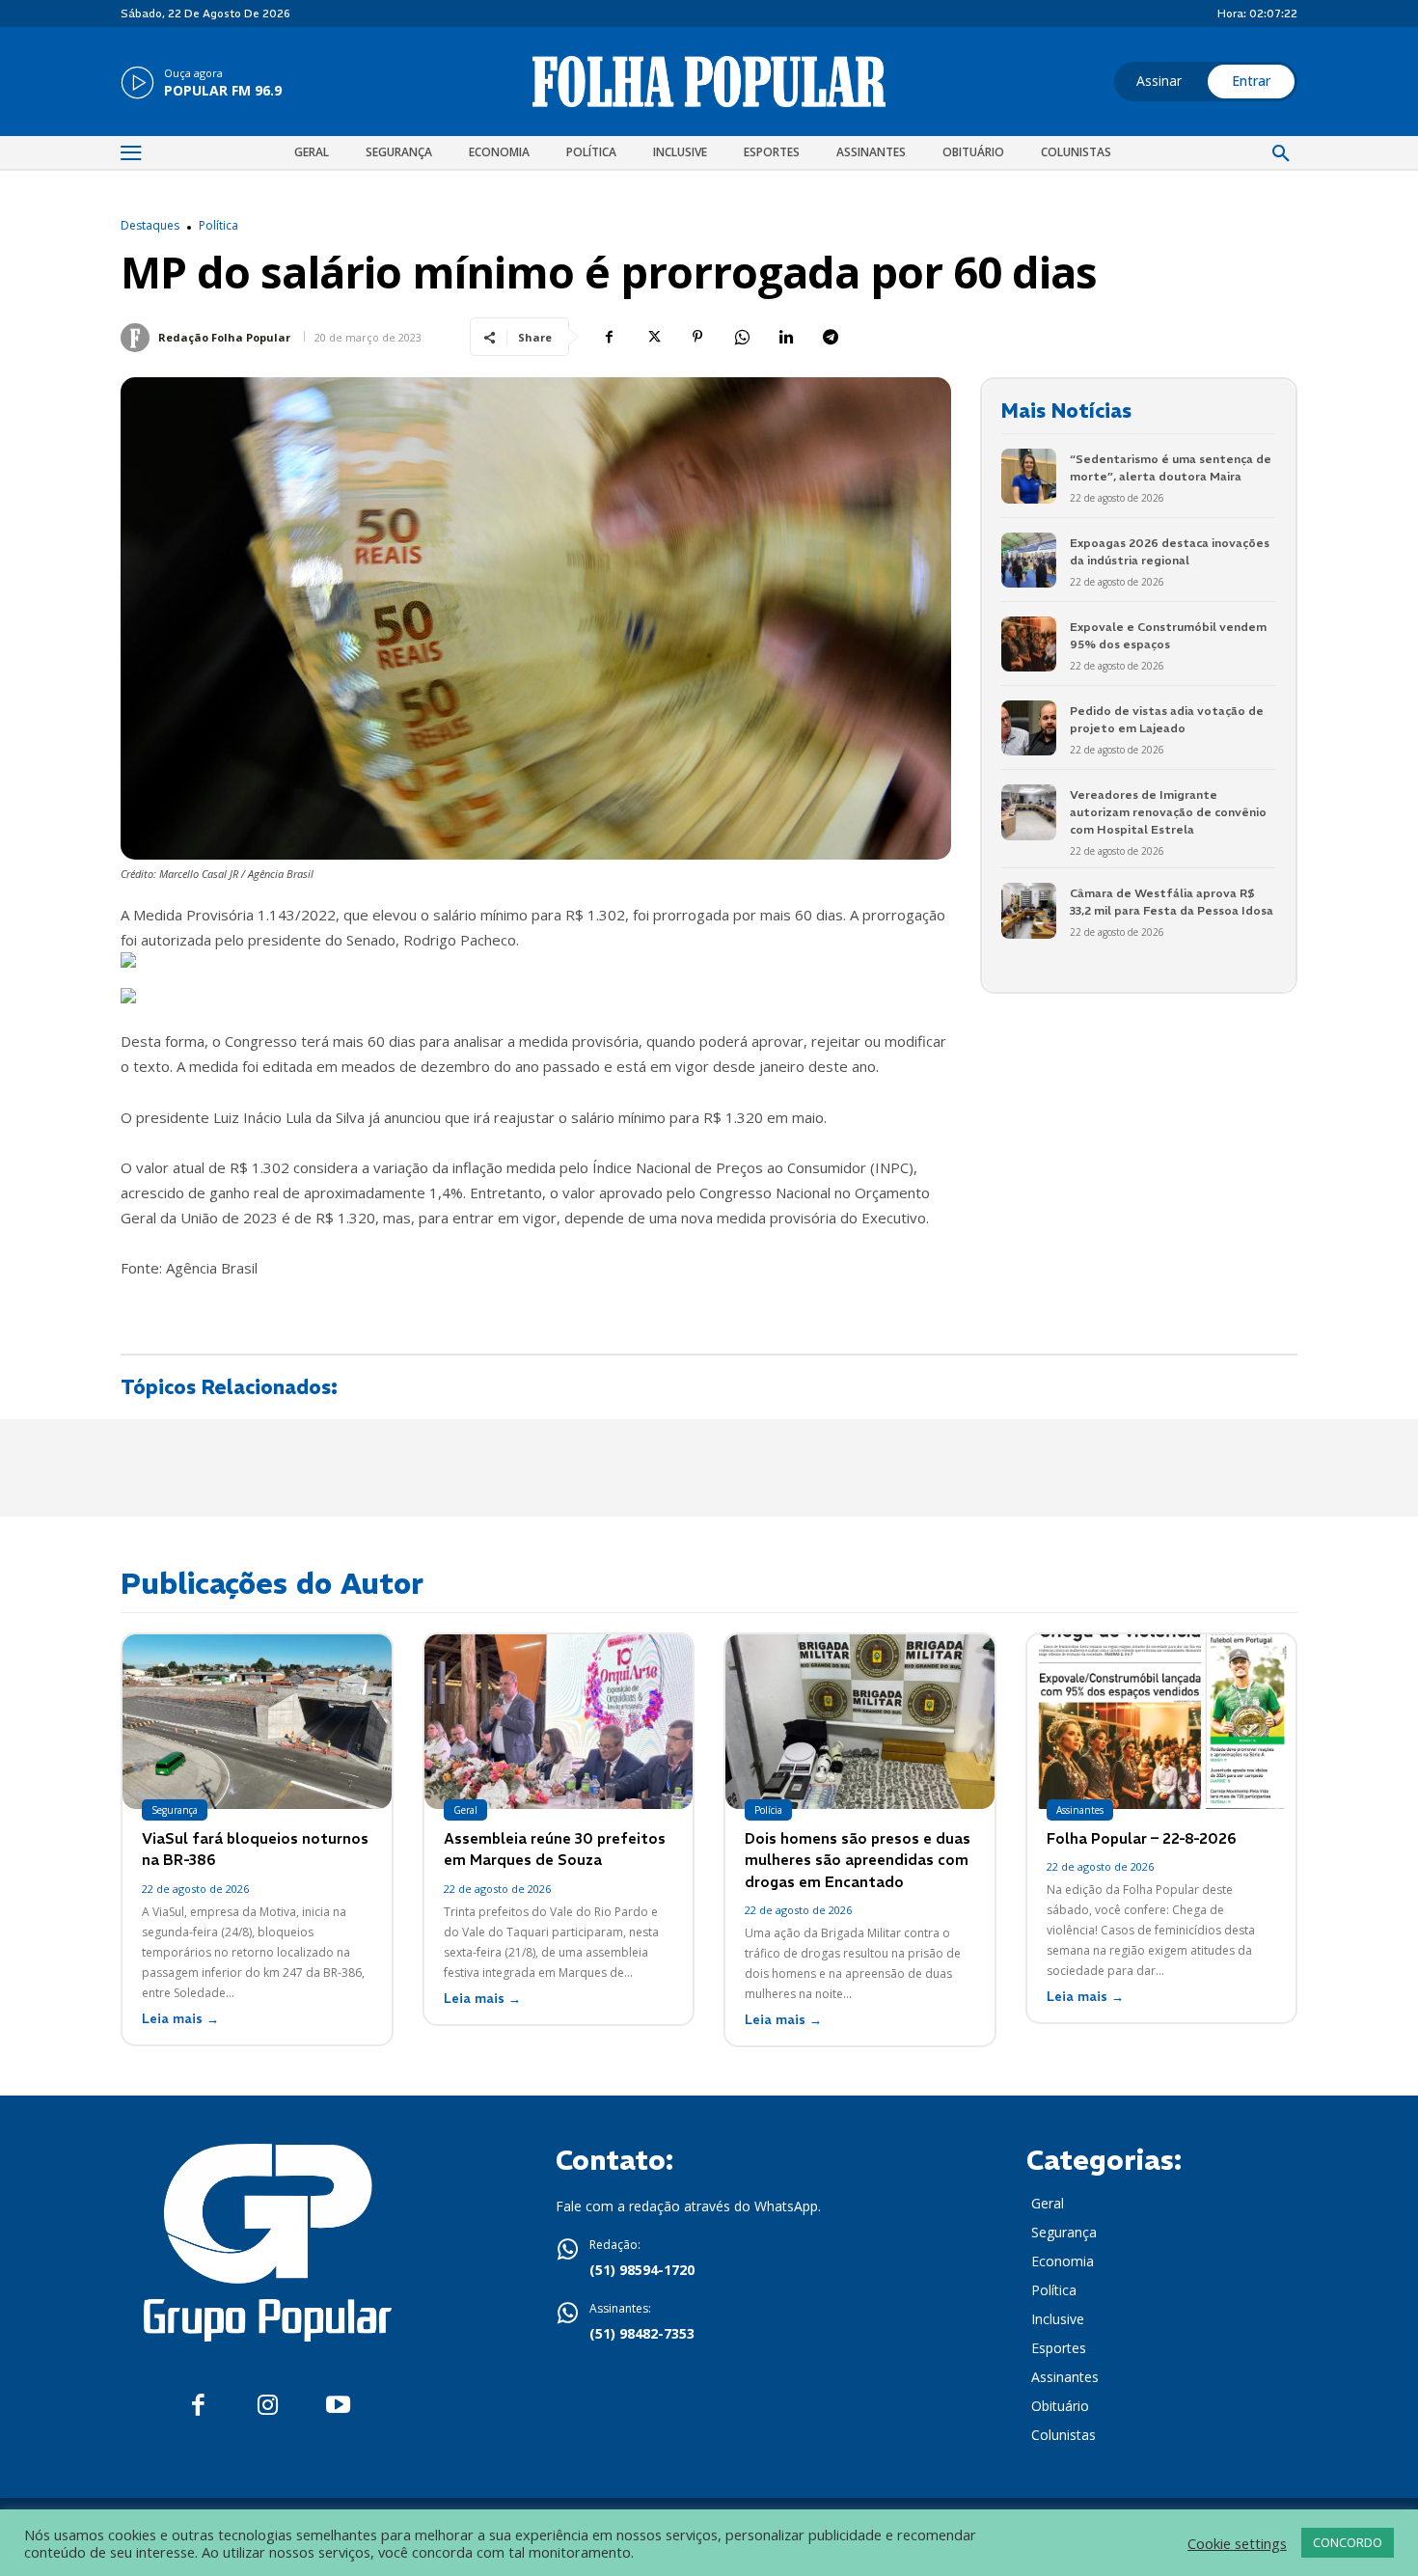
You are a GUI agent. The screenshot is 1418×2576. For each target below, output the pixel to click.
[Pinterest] (697, 337)
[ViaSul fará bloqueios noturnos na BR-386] (257, 1722)
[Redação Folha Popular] (138, 338)
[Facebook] (609, 337)
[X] (653, 337)
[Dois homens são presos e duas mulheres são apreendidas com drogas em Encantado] (860, 1722)
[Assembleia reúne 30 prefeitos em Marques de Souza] (559, 1722)
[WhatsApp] (742, 337)
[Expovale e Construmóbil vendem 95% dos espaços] (1029, 644)
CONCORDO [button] (1348, 2542)
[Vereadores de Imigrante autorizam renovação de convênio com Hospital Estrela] (1029, 812)
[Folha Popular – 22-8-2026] (1162, 1722)
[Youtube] (338, 2406)
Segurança (175, 1810)
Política (218, 226)
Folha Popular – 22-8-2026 (1142, 1838)
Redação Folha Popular (224, 337)
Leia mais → (180, 2019)
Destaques (150, 226)
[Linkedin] (786, 337)
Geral (465, 1810)
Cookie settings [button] (1237, 2543)
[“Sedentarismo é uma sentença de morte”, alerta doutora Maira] (1029, 476)
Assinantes (1080, 1810)
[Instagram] (268, 2406)
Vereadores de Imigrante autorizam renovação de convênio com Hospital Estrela (1168, 812)
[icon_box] (201, 84)
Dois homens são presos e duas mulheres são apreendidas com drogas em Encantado (858, 1860)
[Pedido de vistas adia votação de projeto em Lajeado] (1029, 728)
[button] (1281, 154)
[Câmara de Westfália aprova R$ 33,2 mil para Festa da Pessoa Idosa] (1029, 910)
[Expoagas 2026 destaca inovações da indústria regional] (1029, 560)
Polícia (768, 1810)
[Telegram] (831, 337)
